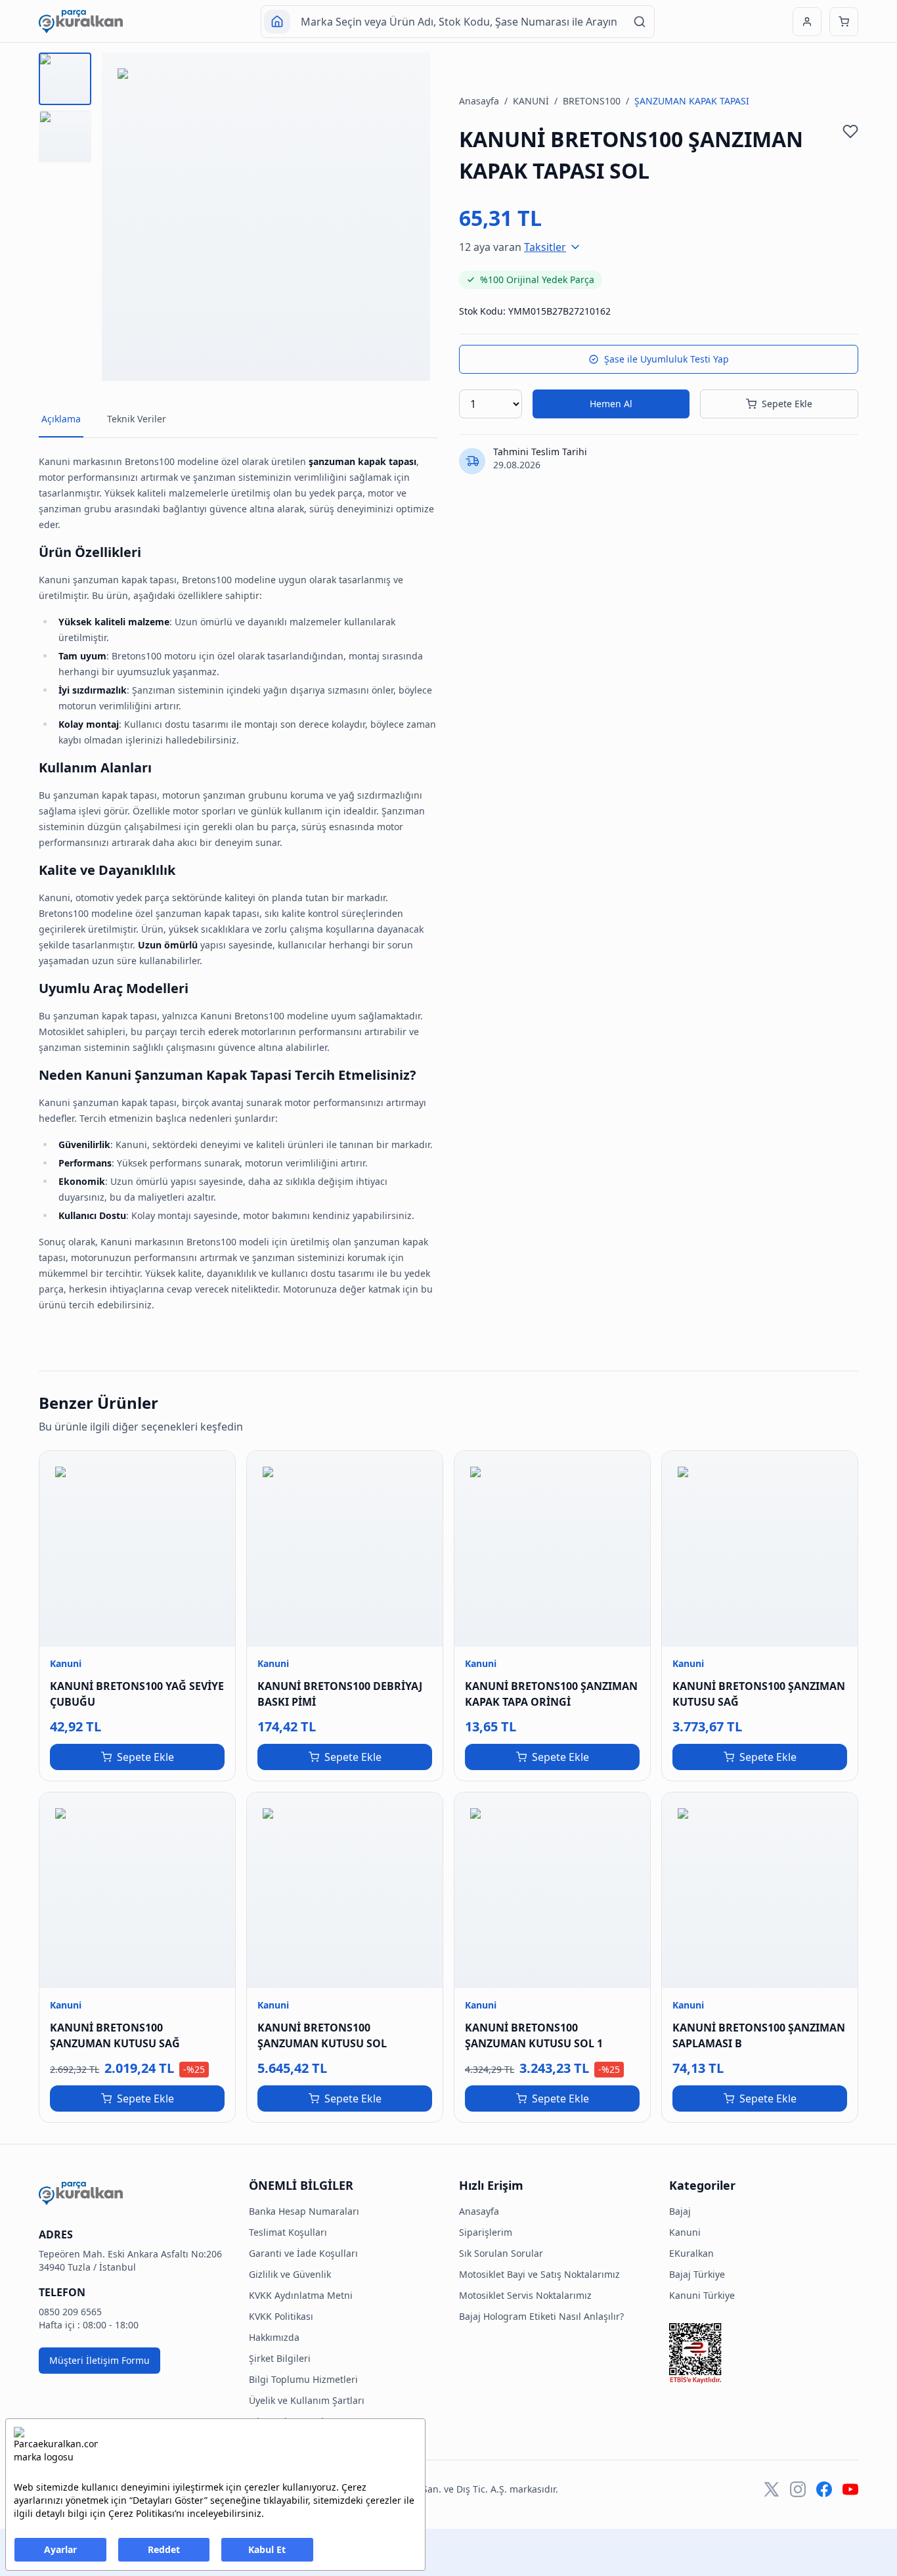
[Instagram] (798, 2489)
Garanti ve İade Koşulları (303, 2253)
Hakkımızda (274, 2337)
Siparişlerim (486, 2232)
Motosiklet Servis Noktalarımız (525, 2295)
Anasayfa (479, 101)
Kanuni (685, 2232)
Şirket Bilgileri (280, 2358)
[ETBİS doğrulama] (764, 2353)
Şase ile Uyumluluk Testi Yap (667, 359)
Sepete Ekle (787, 404)
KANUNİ (531, 101)
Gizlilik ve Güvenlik (290, 2274)
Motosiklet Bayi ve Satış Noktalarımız (539, 2274)
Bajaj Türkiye (697, 2274)
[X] (772, 2489)
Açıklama (61, 419)
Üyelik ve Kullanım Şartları (307, 2400)
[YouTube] (850, 2489)
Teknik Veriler (137, 419)
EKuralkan (691, 2253)
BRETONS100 (592, 101)
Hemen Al (611, 404)
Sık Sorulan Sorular (501, 2253)
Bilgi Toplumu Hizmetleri (303, 2379)
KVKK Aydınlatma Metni (301, 2295)
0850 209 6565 (70, 2312)
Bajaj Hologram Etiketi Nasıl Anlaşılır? (541, 2316)
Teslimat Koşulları (288, 2232)
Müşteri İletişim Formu (99, 2360)
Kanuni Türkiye (702, 2295)
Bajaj (680, 2211)
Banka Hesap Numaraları (304, 2211)
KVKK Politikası (281, 2316)
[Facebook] (824, 2489)
